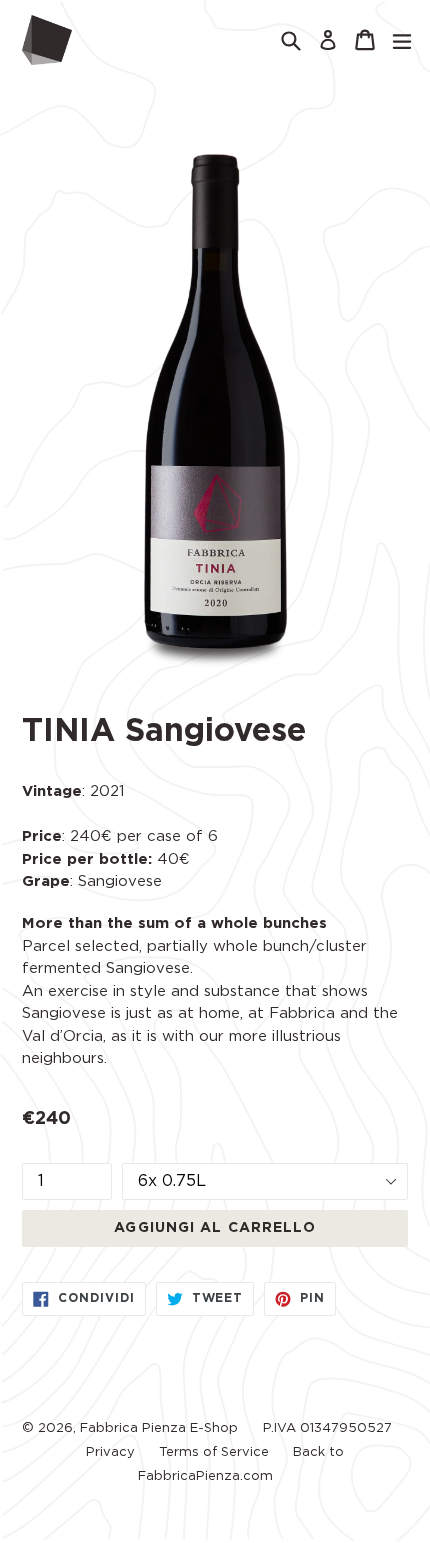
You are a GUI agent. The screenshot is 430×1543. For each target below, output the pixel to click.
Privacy (110, 1452)
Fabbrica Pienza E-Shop (159, 1428)
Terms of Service (214, 1452)
